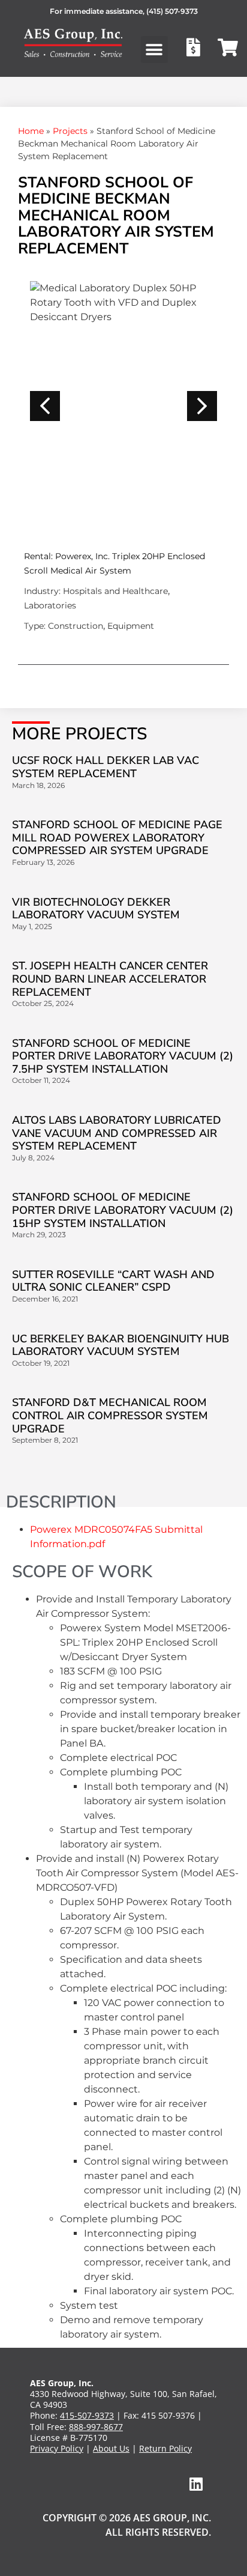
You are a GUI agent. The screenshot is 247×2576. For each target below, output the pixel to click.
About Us (111, 2448)
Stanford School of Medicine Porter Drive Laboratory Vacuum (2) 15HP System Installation (123, 1210)
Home (31, 131)
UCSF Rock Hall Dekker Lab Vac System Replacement (106, 767)
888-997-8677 (96, 2427)
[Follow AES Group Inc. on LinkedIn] (196, 2484)
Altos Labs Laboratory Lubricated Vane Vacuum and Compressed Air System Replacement (117, 1133)
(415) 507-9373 (172, 11)
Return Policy (165, 2448)
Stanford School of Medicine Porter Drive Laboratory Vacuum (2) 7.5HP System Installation (123, 1056)
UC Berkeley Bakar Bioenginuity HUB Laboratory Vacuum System (121, 1345)
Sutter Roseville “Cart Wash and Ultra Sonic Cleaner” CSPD (113, 1281)
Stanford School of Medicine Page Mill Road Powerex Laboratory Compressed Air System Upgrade (117, 838)
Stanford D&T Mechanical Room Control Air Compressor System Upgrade (110, 1415)
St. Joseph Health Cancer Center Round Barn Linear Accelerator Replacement (110, 979)
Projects (70, 131)
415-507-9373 (87, 2415)
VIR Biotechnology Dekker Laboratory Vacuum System (96, 909)
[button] (154, 50)
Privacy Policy (57, 2448)
